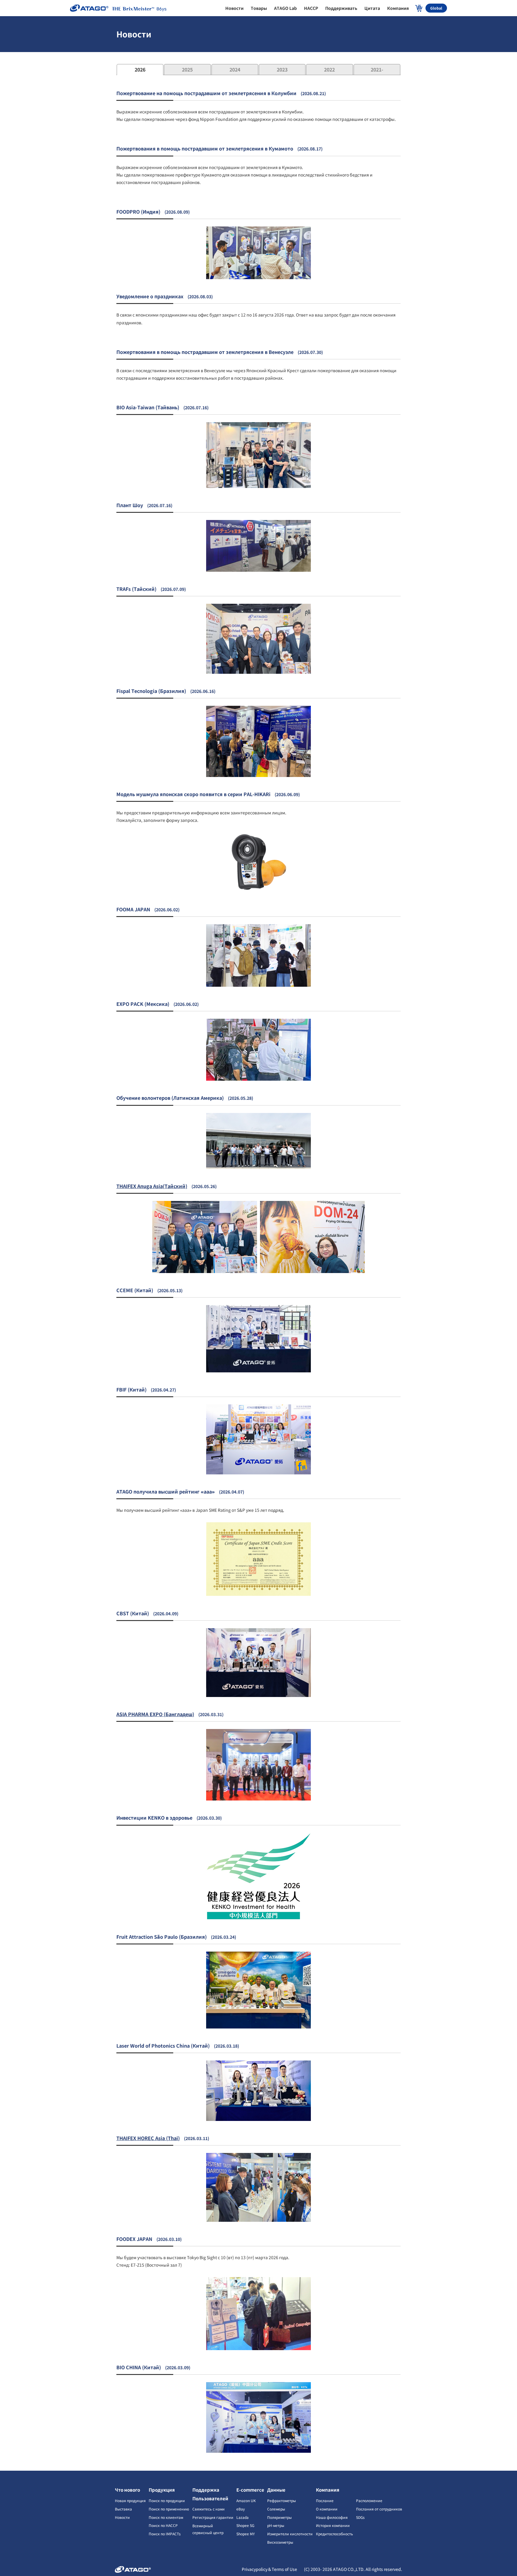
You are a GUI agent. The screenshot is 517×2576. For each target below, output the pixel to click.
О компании (327, 2509)
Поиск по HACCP (163, 2525)
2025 (187, 69)
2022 (329, 69)
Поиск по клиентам (166, 2517)
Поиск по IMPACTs (165, 2534)
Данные (276, 2490)
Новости (122, 2517)
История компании (333, 2525)
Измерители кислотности (290, 2534)
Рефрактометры (282, 2500)
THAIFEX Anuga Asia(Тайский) (152, 1186)
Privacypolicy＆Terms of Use (270, 2569)
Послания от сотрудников (379, 2509)
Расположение (369, 2500)
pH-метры (276, 2525)
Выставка (123, 2509)
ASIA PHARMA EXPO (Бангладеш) (155, 1714)
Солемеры (276, 2509)
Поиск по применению (169, 2509)
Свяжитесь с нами (209, 2509)
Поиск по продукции (167, 2500)
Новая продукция (130, 2500)
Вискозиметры (280, 2542)
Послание (325, 2500)
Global (436, 8)
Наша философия (332, 2517)
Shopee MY (245, 2534)
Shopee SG (245, 2525)
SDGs (360, 2517)
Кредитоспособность (334, 2534)
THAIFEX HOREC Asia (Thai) (148, 2138)
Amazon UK (246, 2500)
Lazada (242, 2517)
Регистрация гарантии (213, 2517)
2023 (282, 69)
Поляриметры (279, 2517)
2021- (377, 69)
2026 (140, 69)
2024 (235, 69)
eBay (241, 2509)
